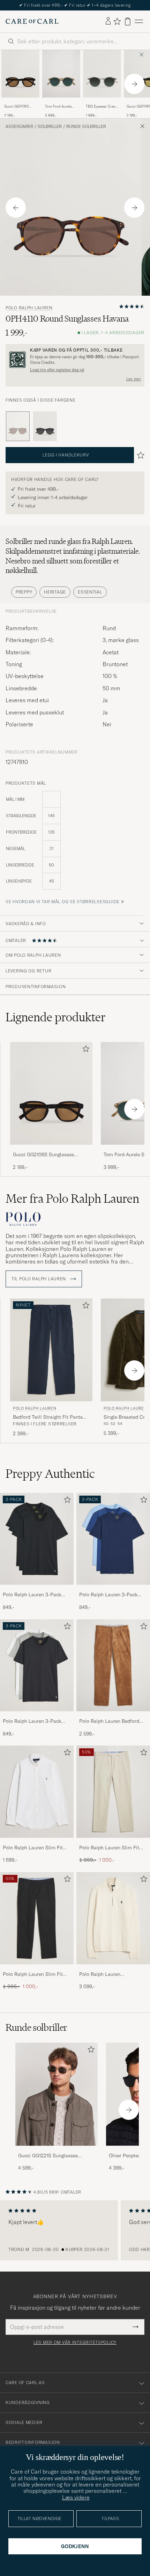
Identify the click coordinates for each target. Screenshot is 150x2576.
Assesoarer (19, 127)
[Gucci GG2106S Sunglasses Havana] (20, 102)
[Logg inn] (108, 21)
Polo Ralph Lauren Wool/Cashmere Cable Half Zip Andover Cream (110, 1974)
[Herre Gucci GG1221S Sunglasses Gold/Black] (57, 2094)
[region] (75, 2230)
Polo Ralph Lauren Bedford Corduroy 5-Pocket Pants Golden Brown (109, 1721)
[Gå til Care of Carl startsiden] (32, 21)
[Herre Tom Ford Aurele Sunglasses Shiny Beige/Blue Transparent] (61, 74)
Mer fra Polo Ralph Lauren (72, 1199)
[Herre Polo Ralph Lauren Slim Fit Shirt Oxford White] (37, 1792)
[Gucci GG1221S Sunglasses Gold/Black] (57, 2150)
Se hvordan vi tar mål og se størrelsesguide (63, 902)
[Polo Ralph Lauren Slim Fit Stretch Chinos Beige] (113, 1843)
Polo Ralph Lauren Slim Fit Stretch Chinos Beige (109, 1848)
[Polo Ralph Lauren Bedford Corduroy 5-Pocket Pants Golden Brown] (113, 1716)
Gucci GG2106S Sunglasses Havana (20, 107)
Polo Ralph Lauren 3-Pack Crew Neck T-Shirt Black (32, 1595)
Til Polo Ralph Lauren (39, 1279)
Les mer (134, 379)
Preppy (24, 592)
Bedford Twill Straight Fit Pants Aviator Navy (48, 1417)
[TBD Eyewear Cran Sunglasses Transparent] (102, 102)
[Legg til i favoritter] (84, 1050)
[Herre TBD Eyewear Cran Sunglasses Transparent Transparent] (102, 74)
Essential (90, 592)
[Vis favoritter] (117, 21)
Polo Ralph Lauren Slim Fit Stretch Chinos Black (33, 1974)
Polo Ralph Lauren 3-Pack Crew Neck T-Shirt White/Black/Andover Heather (36, 1721)
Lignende (56, 1017)
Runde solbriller (86, 127)
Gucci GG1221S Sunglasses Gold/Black (48, 2156)
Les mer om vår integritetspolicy (75, 2343)
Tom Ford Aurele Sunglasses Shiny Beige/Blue (59, 107)
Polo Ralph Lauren (29, 308)
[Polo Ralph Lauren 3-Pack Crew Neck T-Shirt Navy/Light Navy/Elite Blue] (113, 1589)
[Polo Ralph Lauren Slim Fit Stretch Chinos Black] (37, 1969)
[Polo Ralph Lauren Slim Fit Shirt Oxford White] (37, 1843)
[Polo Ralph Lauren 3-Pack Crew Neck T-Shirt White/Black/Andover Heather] (37, 1716)
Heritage (55, 592)
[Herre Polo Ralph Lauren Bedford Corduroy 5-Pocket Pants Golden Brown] (113, 1665)
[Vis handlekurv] (128, 21)
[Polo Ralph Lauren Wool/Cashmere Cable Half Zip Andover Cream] (113, 1969)
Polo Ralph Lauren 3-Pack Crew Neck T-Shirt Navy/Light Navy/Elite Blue (112, 1595)
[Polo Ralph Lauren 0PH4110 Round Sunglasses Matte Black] (45, 426)
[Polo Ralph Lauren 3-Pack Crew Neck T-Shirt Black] (37, 1589)
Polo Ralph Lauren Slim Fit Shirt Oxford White (33, 1848)
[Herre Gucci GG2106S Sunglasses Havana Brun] (20, 74)
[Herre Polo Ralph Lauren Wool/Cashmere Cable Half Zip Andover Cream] (113, 1918)
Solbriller (50, 127)
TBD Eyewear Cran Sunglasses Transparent (101, 107)
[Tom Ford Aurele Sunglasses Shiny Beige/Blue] (61, 102)
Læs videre (76, 2497)
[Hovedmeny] (139, 21)
